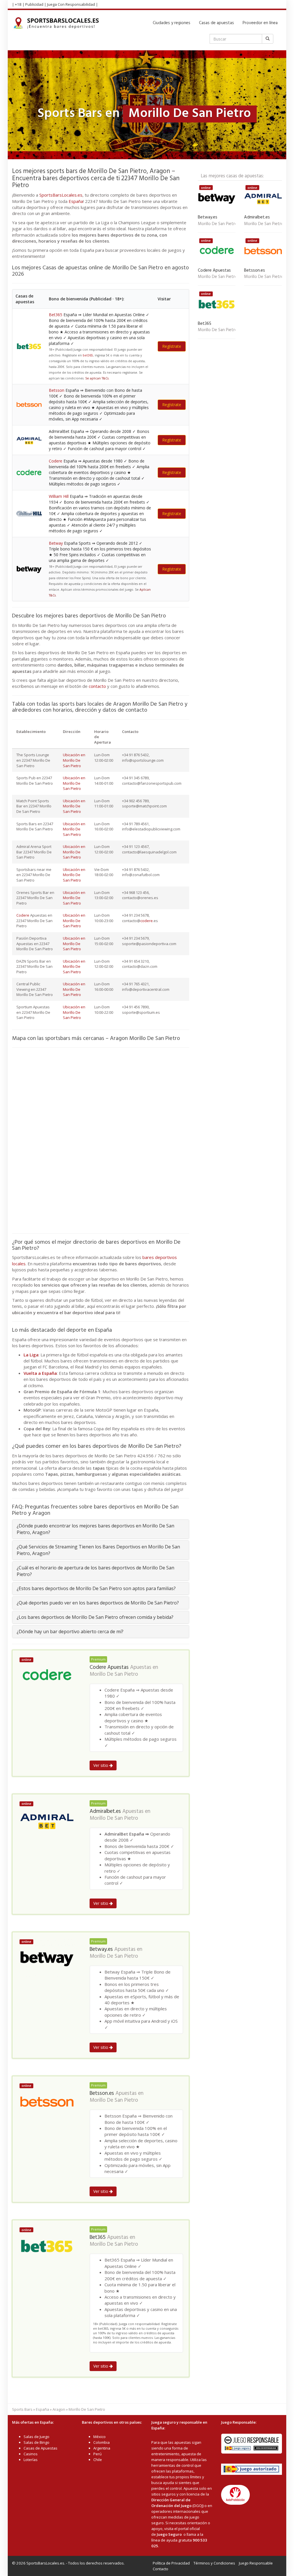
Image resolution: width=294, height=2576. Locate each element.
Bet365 (56, 315)
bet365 (88, 355)
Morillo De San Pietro (114, 1674)
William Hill (59, 496)
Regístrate (172, 346)
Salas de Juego (36, 2437)
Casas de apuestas (216, 23)
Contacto (160, 2569)
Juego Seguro (169, 2534)
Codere (56, 461)
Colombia (101, 2442)
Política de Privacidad (171, 2563)
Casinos (31, 2454)
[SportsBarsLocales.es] (58, 23)
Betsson (57, 390)
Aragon (59, 2409)
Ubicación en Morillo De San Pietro (74, 760)
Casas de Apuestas (40, 2448)
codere (147, 921)
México (99, 2437)
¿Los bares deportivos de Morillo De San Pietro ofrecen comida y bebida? (95, 1617)
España (76, 201)
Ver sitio (101, 1765)
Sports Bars (22, 2409)
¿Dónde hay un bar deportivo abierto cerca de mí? (70, 1631)
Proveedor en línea (260, 23)
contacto (97, 686)
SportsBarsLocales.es (61, 195)
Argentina (102, 2448)
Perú (97, 2454)
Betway (56, 543)
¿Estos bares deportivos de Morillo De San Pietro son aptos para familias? (96, 1588)
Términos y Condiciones (214, 2563)
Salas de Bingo (36, 2442)
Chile (98, 2460)
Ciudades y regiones (172, 23)
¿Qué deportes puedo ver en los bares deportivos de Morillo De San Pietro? (98, 1603)
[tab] (101, 1529)
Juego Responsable (256, 2563)
